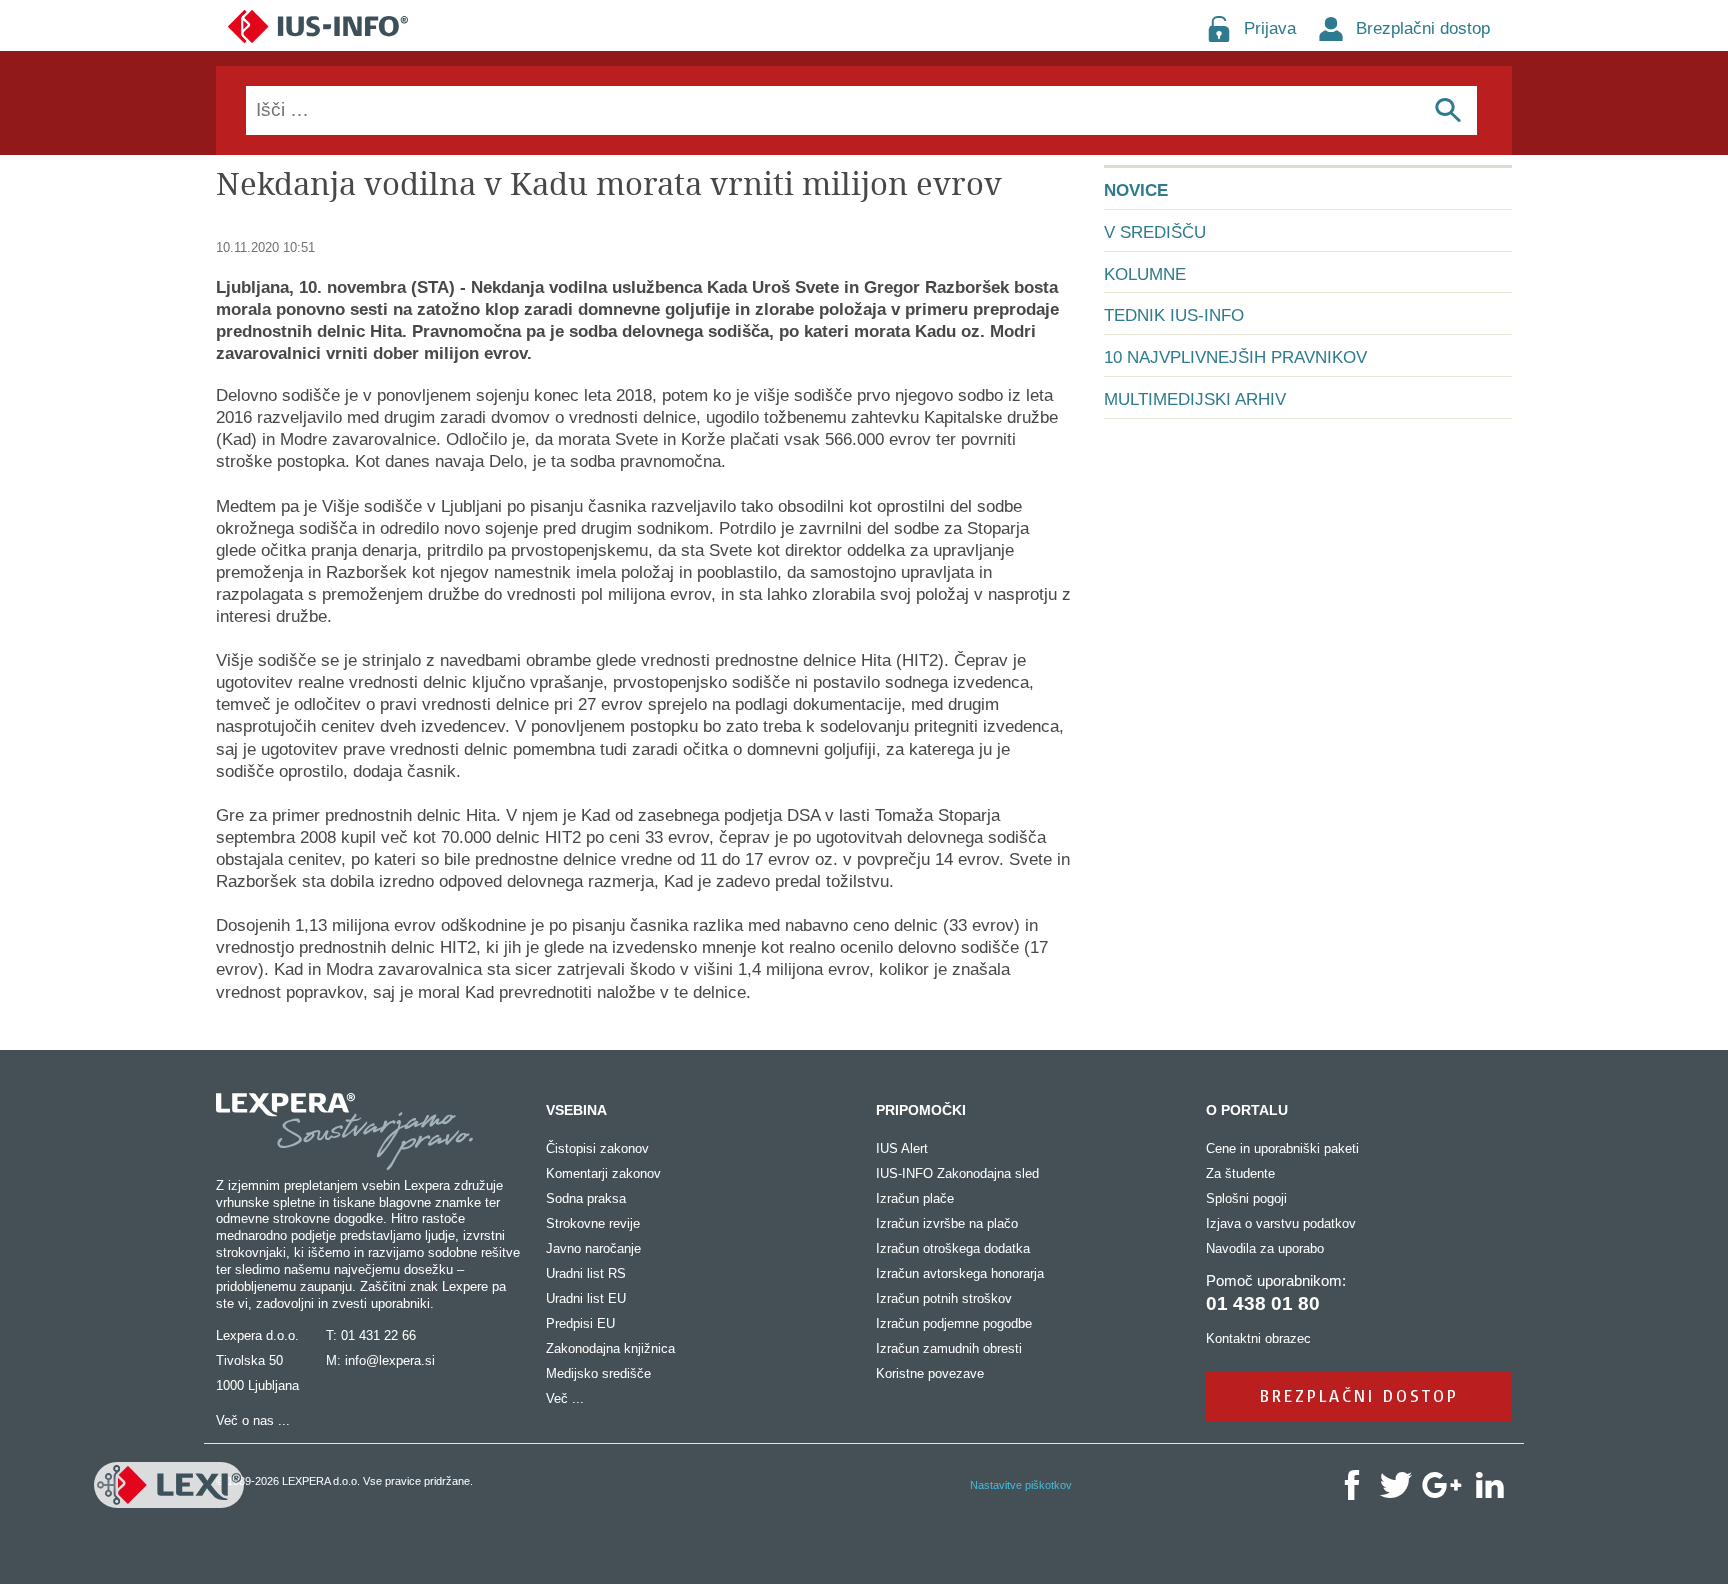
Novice (1136, 190)
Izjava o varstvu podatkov (1281, 1223)
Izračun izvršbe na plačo (947, 1223)
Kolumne (1145, 274)
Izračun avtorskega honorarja (960, 1273)
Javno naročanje (593, 1248)
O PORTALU (1247, 1110)
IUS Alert (902, 1148)
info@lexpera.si (390, 1360)
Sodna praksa (586, 1198)
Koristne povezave (930, 1373)
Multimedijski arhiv (1195, 399)
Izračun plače (915, 1198)
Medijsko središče (598, 1373)
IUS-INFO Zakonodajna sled (957, 1173)
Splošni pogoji (1246, 1198)
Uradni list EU (586, 1298)
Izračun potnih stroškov (944, 1298)
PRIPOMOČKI (921, 1110)
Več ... (565, 1398)
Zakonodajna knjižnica (610, 1348)
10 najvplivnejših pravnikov (1235, 357)
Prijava (1270, 28)
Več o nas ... (253, 1420)
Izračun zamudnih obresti (949, 1348)
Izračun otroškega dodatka (953, 1248)
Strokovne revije (593, 1223)
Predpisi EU (580, 1323)
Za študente (1240, 1173)
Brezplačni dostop (1423, 28)
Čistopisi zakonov (597, 1148)
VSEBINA (576, 1110)
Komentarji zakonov (603, 1173)
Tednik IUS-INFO (1174, 315)
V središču (1155, 232)
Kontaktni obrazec (1258, 1338)
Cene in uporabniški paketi (1282, 1148)
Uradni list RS (586, 1273)
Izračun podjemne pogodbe (954, 1323)
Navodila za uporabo (1265, 1248)
